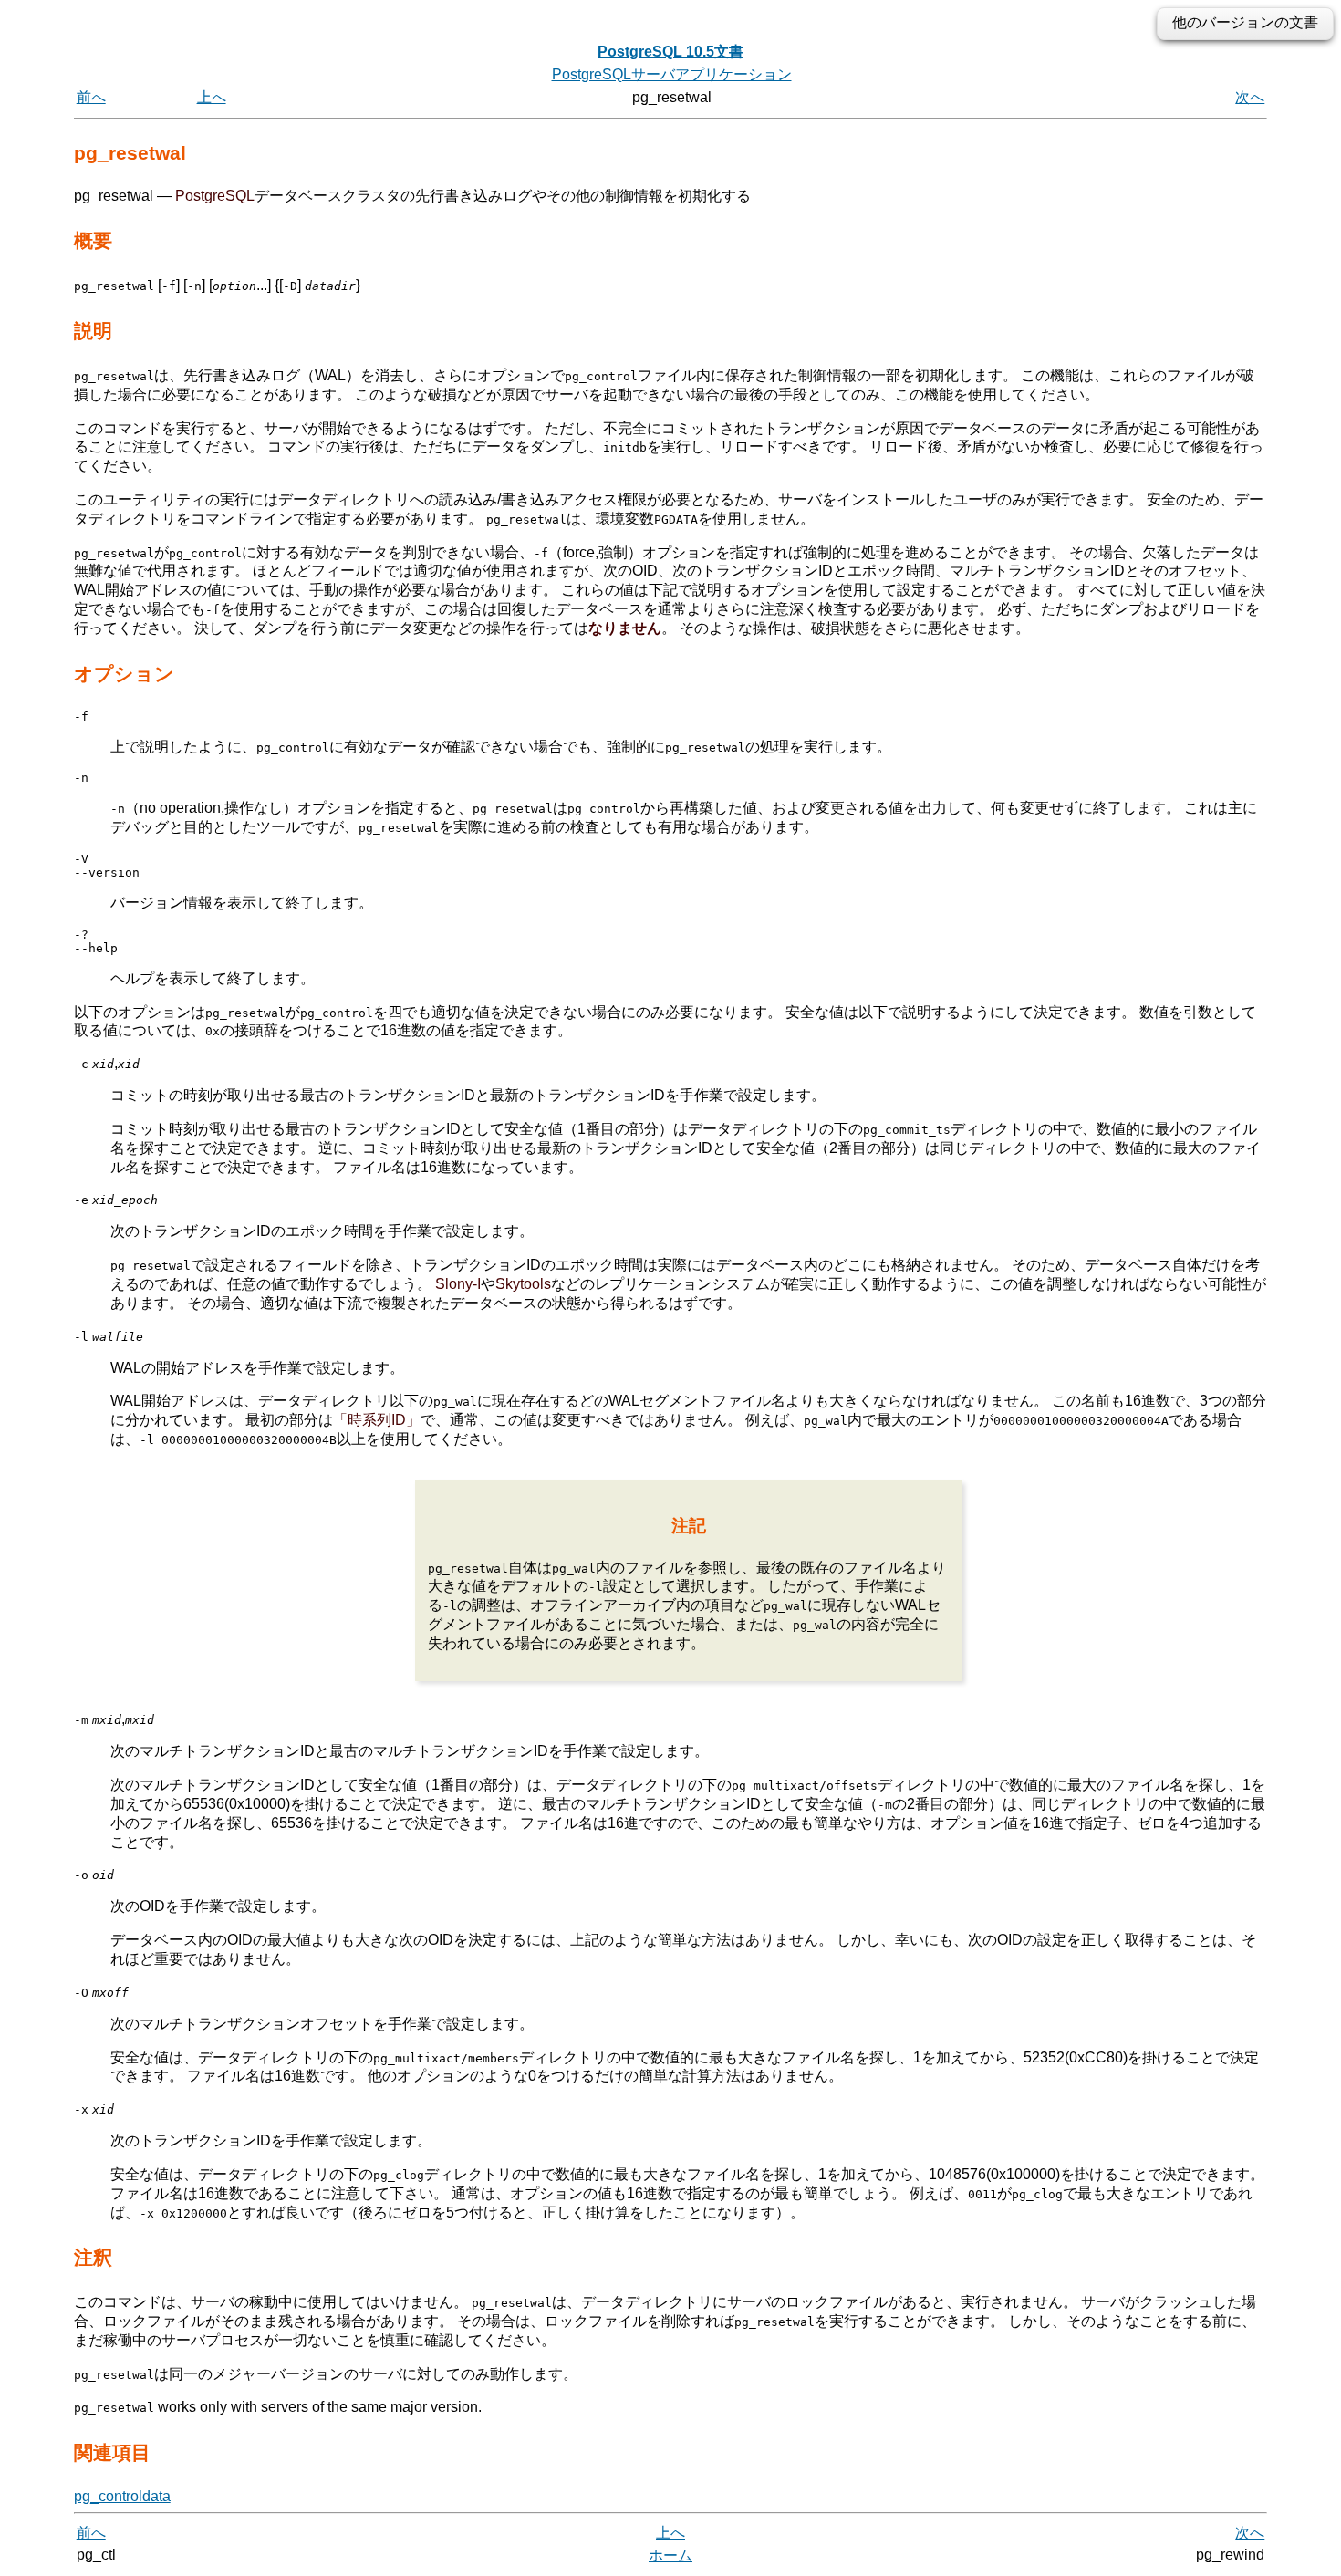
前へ (91, 97)
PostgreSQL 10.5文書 (670, 52)
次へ (1250, 97)
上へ (212, 97)
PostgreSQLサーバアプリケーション (672, 74)
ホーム (670, 2555)
